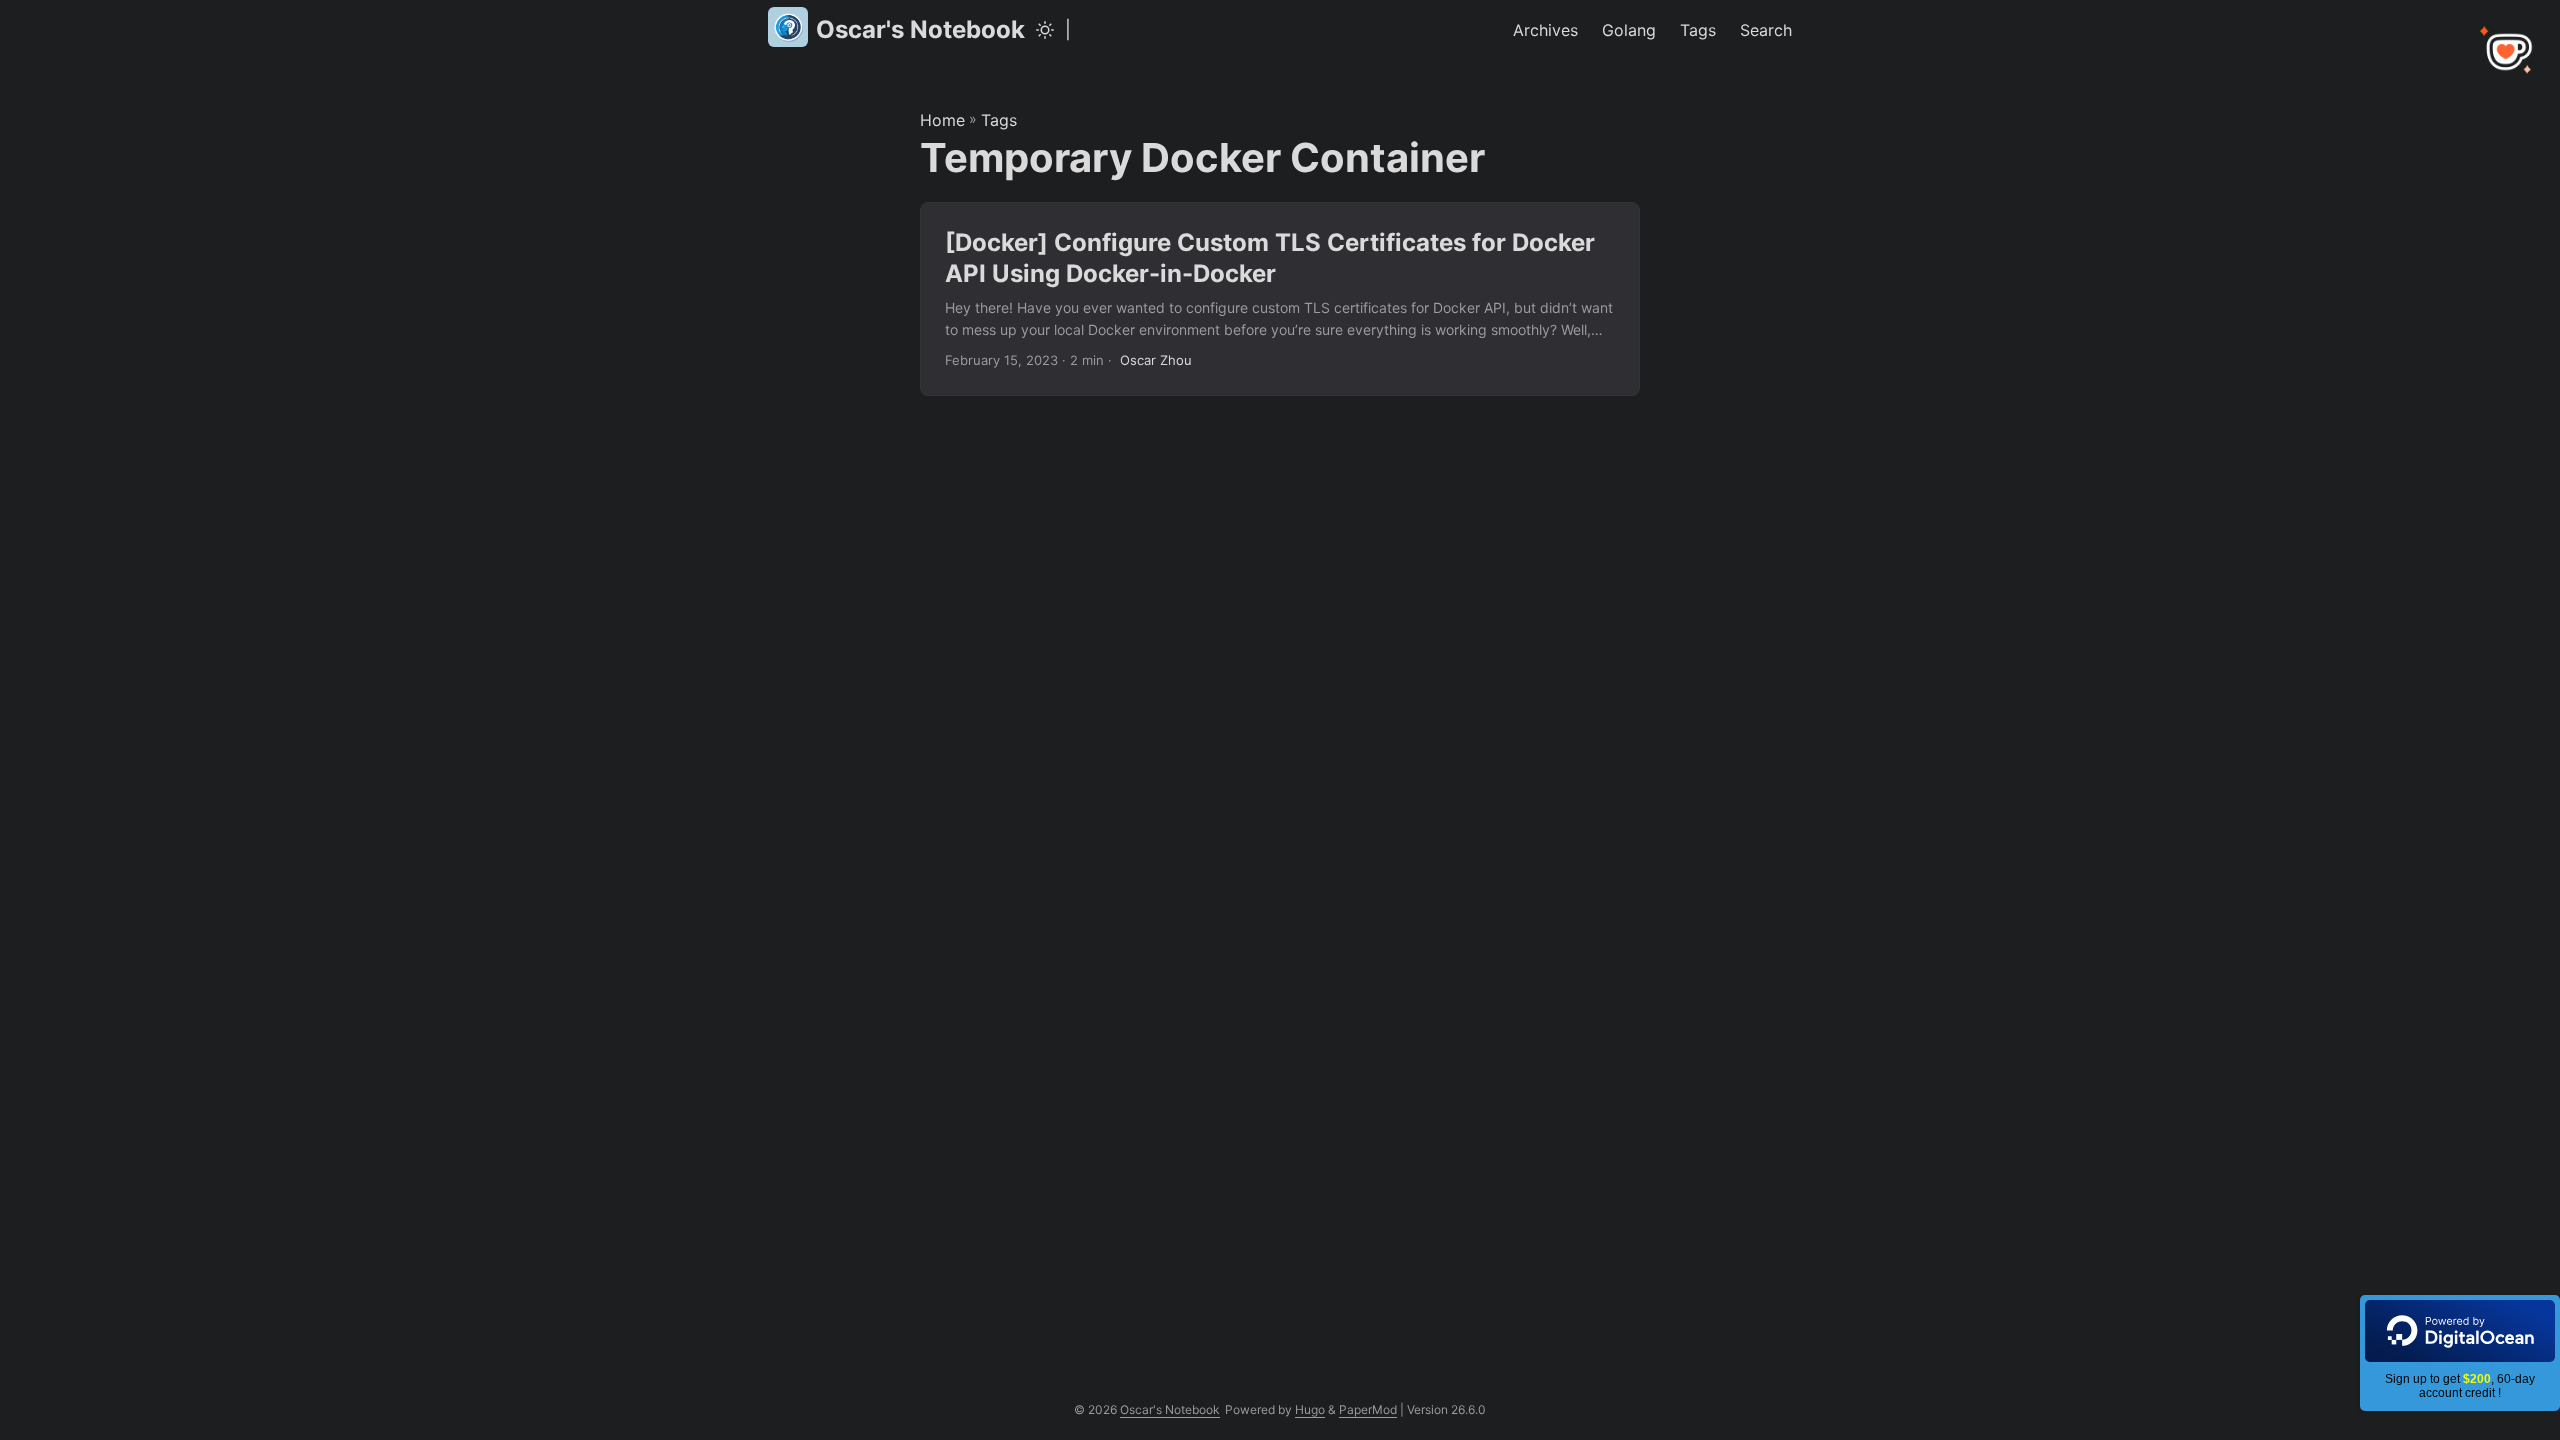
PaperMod (1368, 1409)
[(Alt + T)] (1045, 30)
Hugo (1310, 1409)
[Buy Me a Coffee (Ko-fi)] (2508, 52)
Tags (999, 120)
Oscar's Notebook (920, 29)
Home (942, 120)
